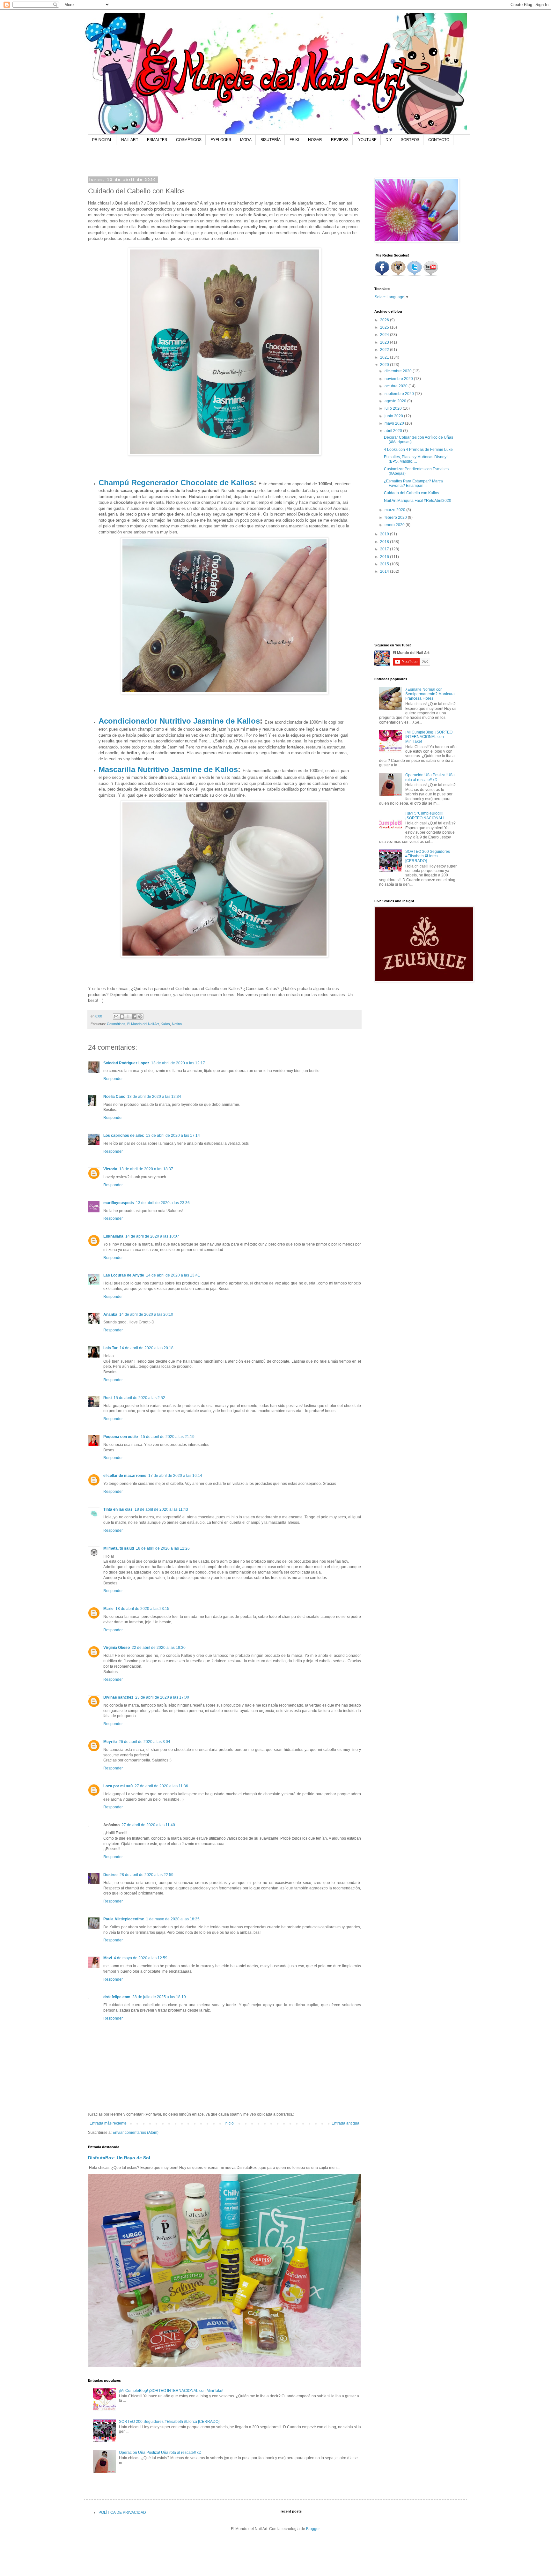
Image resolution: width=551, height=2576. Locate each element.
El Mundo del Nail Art (143, 1024)
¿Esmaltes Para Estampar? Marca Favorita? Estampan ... (413, 483)
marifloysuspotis (119, 1203)
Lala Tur (110, 1348)
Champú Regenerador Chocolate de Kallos (176, 483)
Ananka (110, 1314)
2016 (385, 557)
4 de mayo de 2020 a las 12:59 (141, 1958)
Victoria (110, 1169)
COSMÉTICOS (189, 140)
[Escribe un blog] (122, 1016)
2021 (385, 357)
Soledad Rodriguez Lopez (126, 1063)
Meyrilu (110, 1742)
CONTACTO (439, 140)
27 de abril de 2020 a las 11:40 (148, 1825)
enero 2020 (395, 525)
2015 (385, 564)
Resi (107, 1398)
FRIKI (294, 140)
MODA (246, 140)
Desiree (110, 1875)
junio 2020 (394, 416)
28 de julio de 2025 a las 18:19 (159, 1997)
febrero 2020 (396, 517)
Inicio (229, 2123)
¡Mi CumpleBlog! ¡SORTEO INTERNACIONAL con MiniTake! (171, 2391)
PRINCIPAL (102, 140)
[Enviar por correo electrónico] (116, 1016)
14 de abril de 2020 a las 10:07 (152, 1236)
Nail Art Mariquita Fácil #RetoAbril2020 (418, 501)
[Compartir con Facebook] (134, 1016)
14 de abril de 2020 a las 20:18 (147, 1348)
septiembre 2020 (400, 394)
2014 (385, 571)
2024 (385, 335)
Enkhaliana (113, 1236)
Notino (177, 1024)
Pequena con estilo (121, 1437)
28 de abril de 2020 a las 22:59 (147, 1875)
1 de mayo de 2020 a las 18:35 (173, 1919)
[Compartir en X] (128, 1016)
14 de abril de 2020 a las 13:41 (173, 1275)
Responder (113, 1079)
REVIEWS (340, 140)
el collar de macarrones (125, 1476)
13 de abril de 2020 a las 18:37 (146, 1169)
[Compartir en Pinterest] (140, 1016)
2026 (385, 320)
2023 (385, 342)
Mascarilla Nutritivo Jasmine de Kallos (168, 769)
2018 (385, 542)
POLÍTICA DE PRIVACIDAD (122, 2513)
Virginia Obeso (117, 1648)
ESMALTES (157, 140)
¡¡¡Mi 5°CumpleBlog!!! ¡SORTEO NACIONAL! (425, 815)
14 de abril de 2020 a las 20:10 (146, 1314)
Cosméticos (116, 1024)
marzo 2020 (395, 510)
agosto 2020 (396, 401)
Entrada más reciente (108, 2123)
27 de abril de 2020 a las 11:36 (161, 1786)
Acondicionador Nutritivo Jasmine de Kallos (179, 721)
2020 (385, 365)
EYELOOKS (221, 140)
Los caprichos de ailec (124, 1135)
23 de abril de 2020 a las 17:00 (162, 1697)
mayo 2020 (395, 423)
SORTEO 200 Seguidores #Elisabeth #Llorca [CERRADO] (169, 2422)
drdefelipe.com (117, 1997)
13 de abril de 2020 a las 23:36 (163, 1203)
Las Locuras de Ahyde (124, 1275)
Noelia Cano (114, 1097)
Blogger (313, 2529)
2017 (385, 549)
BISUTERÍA (271, 140)
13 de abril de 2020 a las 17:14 (173, 1135)
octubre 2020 (397, 386)
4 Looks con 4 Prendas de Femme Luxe (418, 450)
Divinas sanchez (118, 1697)
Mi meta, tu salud (119, 1548)
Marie (108, 1609)
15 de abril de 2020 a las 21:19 (168, 1437)
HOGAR (315, 140)
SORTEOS (410, 140)
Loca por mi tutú (118, 1786)
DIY (389, 140)
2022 (385, 350)
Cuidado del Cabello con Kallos (411, 493)
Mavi (108, 1958)
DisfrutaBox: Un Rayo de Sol (119, 2158)
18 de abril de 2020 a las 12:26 (163, 1548)
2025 (385, 327)
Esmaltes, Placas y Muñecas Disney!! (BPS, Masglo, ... (416, 459)
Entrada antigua (345, 2123)
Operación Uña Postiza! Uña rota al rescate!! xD (160, 2453)
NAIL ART (130, 140)
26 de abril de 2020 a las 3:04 (144, 1742)
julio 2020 (394, 408)
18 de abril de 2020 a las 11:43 (161, 1509)
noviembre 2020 (399, 379)
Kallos (165, 1024)
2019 (385, 534)
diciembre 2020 (399, 371)
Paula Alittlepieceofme (124, 1919)
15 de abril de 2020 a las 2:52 (139, 1398)
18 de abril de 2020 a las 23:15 (142, 1609)
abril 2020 (394, 431)
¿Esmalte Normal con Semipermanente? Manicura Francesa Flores (430, 694)
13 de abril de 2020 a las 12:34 (154, 1097)
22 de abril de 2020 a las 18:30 (159, 1648)
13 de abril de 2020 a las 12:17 (178, 1063)
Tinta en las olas (118, 1509)
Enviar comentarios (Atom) (136, 2133)
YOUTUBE (367, 140)
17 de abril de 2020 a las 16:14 (175, 1476)
